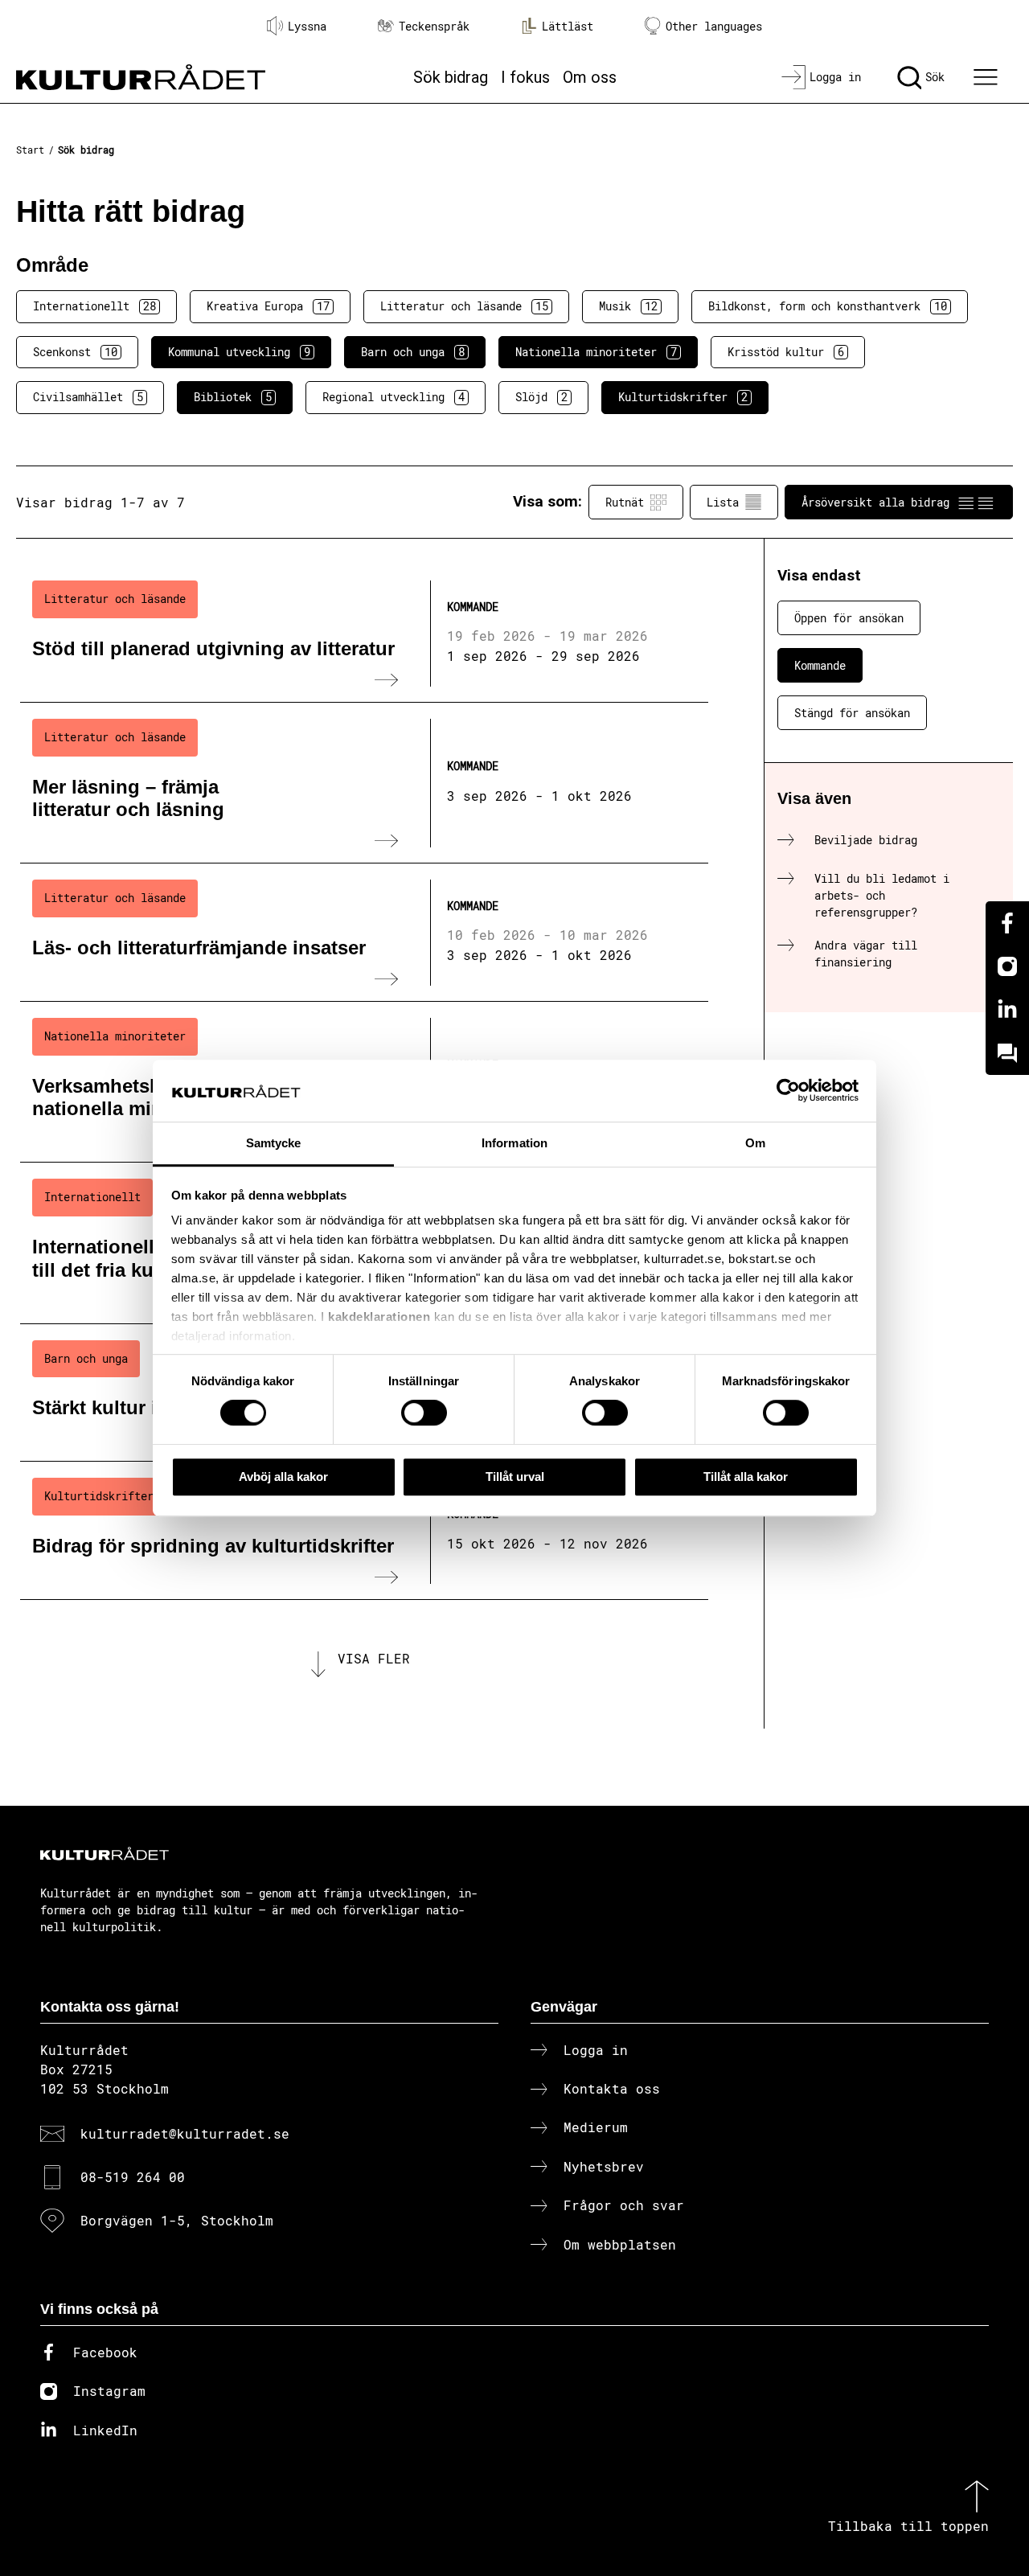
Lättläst (568, 26)
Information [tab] (514, 1143)
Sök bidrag (451, 77)
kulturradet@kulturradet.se (185, 2133)
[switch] (424, 1413)
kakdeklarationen (379, 1317)
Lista (723, 502)
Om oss (590, 77)
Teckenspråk (434, 26)
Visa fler (374, 1658)
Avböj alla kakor (283, 1477)
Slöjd (541, 397)
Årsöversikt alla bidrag (875, 502)
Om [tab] (755, 1143)
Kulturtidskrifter (683, 397)
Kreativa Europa (268, 306)
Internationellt (94, 306)
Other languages (714, 26)
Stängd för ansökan (852, 713)
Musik (628, 306)
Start (30, 150)
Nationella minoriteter (596, 352)
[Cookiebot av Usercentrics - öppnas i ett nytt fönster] (788, 1091)
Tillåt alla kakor (746, 1477)
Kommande (820, 665)
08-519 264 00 (133, 2177)
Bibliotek (233, 397)
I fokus (525, 77)
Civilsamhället (88, 397)
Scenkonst (75, 352)
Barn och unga (413, 352)
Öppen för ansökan (849, 618)
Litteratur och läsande (464, 306)
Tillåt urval (515, 1477)
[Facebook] (1007, 923)
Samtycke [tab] (274, 1143)
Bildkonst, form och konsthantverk (828, 306)
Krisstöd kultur (786, 352)
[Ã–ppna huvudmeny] (988, 77)
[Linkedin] (1007, 1010)
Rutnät (625, 502)
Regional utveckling (394, 397)
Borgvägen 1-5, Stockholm (177, 2220)
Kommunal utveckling (239, 352)
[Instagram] (1007, 966)
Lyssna (307, 26)
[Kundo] (1007, 1053)
